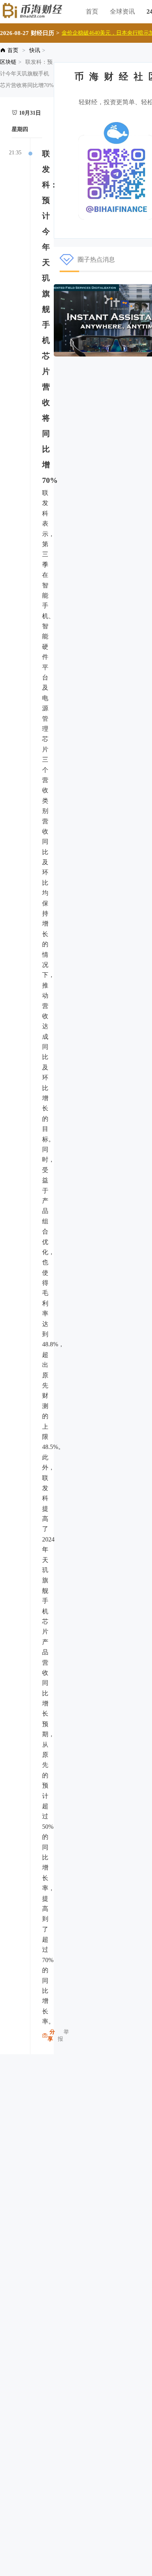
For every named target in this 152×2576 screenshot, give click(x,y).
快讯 (35, 50)
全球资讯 (122, 11)
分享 (51, 2035)
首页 (92, 11)
